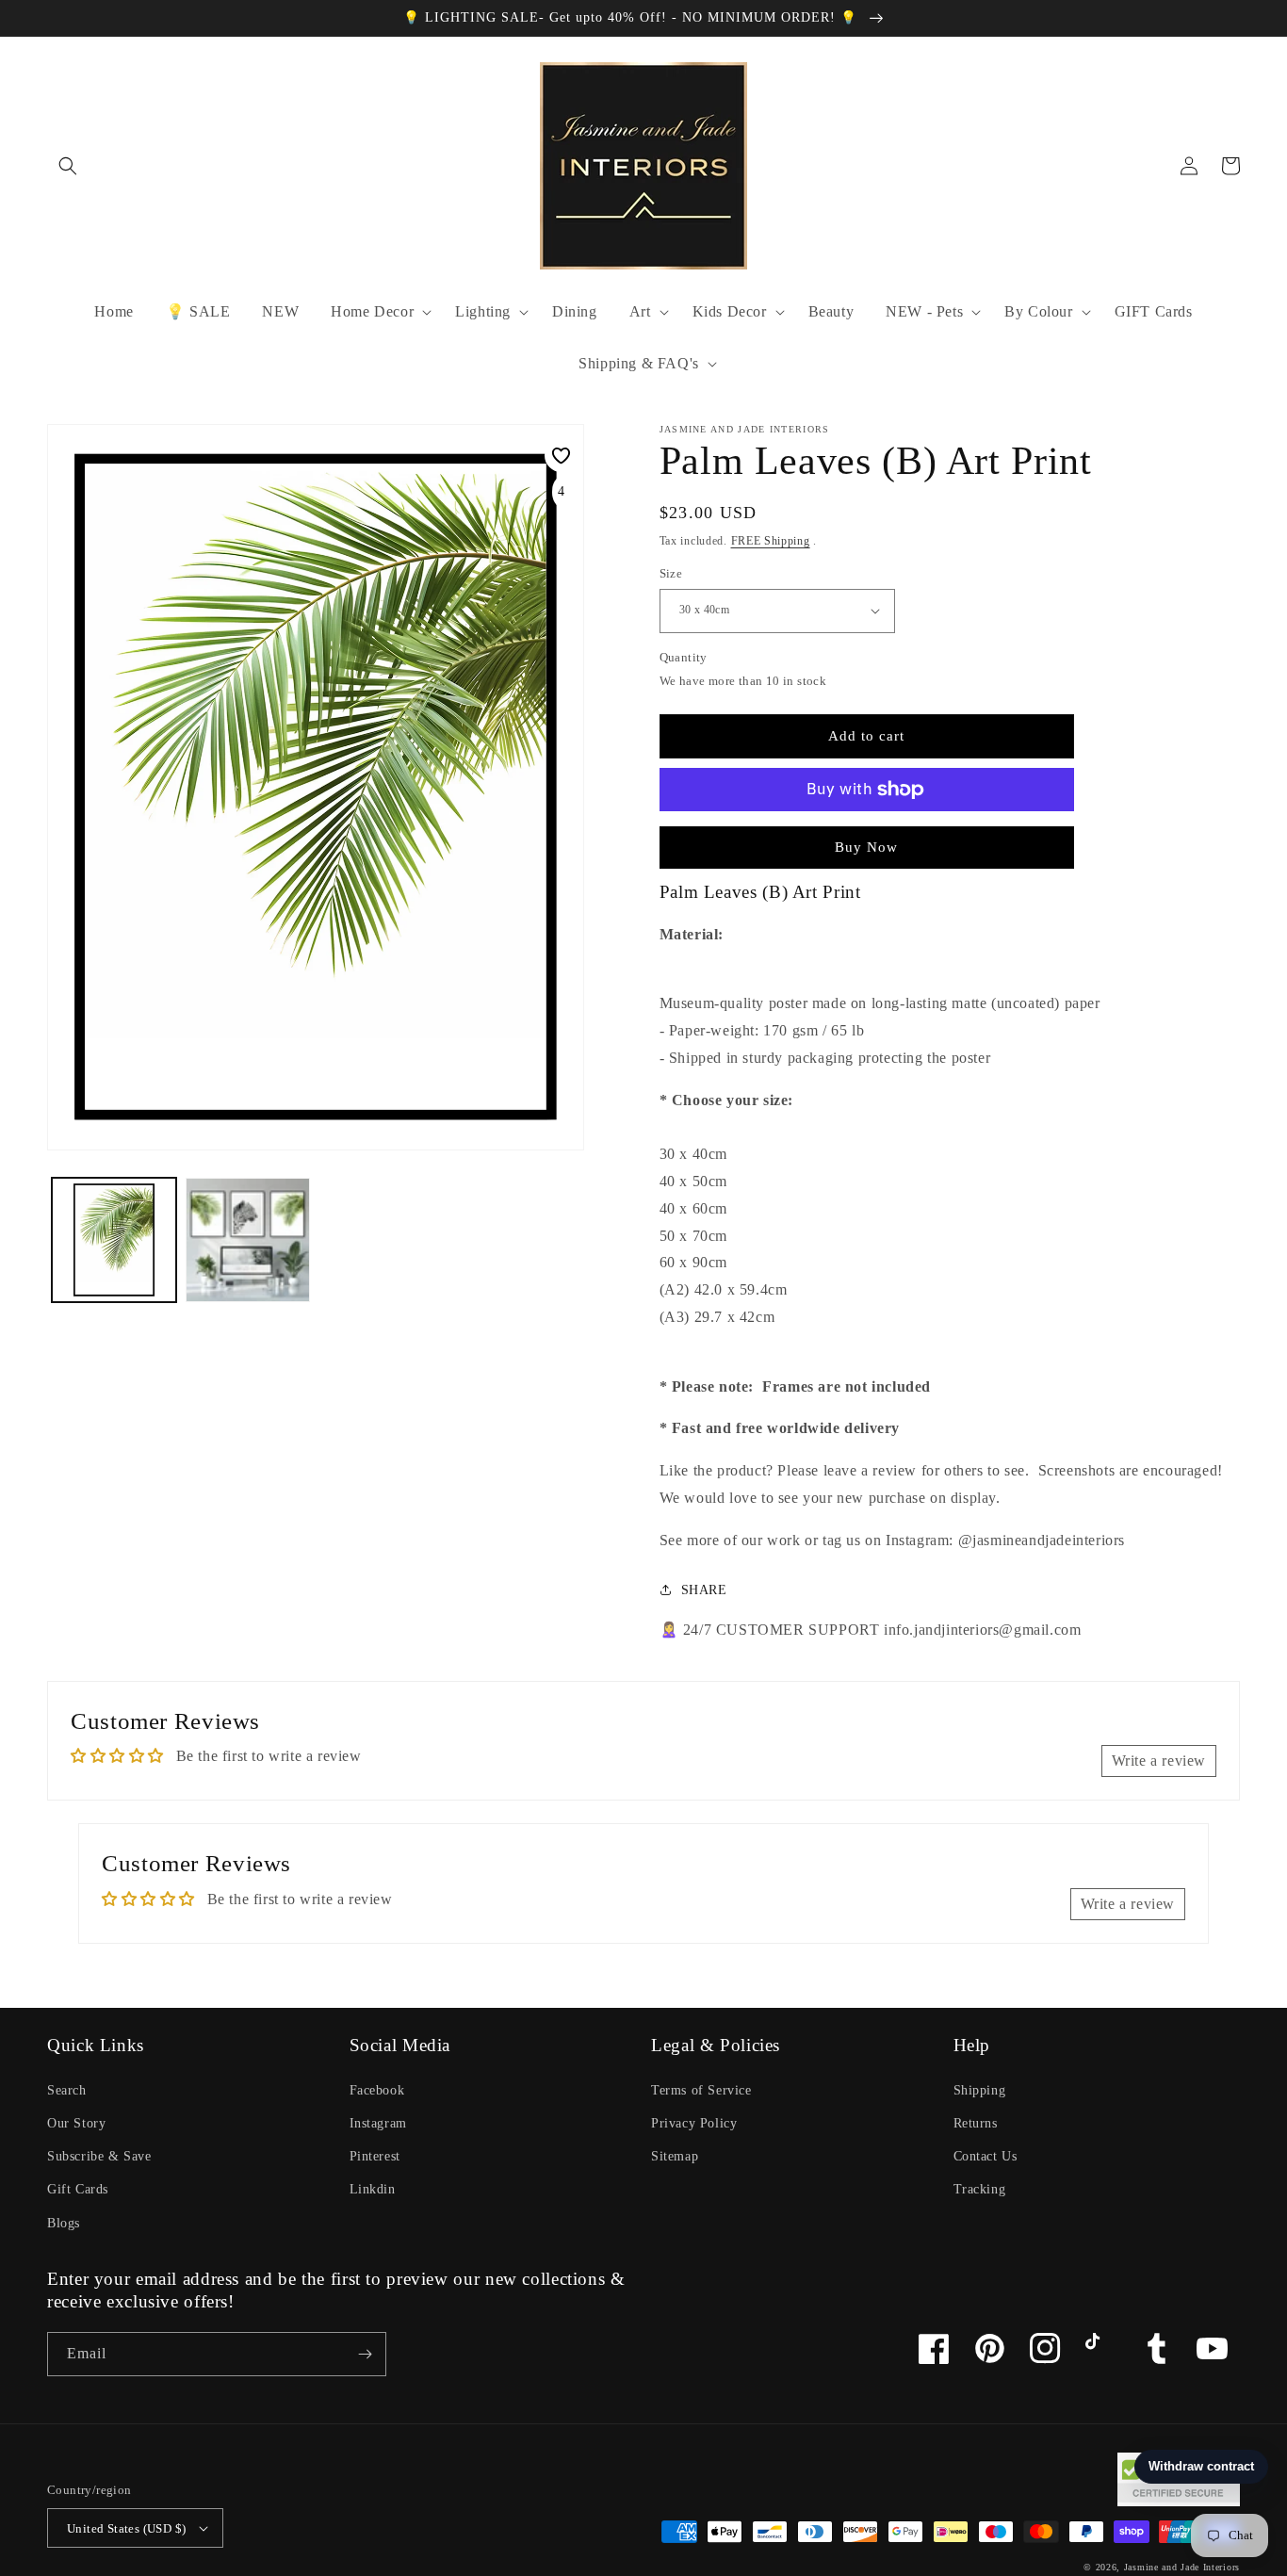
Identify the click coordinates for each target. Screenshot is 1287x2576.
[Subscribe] (365, 2354)
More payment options (866, 835)
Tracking (980, 2189)
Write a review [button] (1159, 1761)
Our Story (76, 2123)
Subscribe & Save (99, 2156)
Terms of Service (701, 2090)
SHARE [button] (704, 1590)
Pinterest (375, 2156)
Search (67, 2090)
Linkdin (373, 2189)
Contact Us (986, 2156)
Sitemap (675, 2156)
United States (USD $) (126, 2528)
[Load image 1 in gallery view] (114, 1240)
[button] (68, 166)
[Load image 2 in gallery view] (248, 1240)
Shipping (980, 2090)
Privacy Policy (694, 2123)
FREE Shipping (771, 541)
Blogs (64, 2223)
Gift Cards (78, 2189)
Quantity (684, 657)
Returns (976, 2123)
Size (671, 573)
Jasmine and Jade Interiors (1182, 2567)
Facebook (377, 2090)
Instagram (378, 2123)
